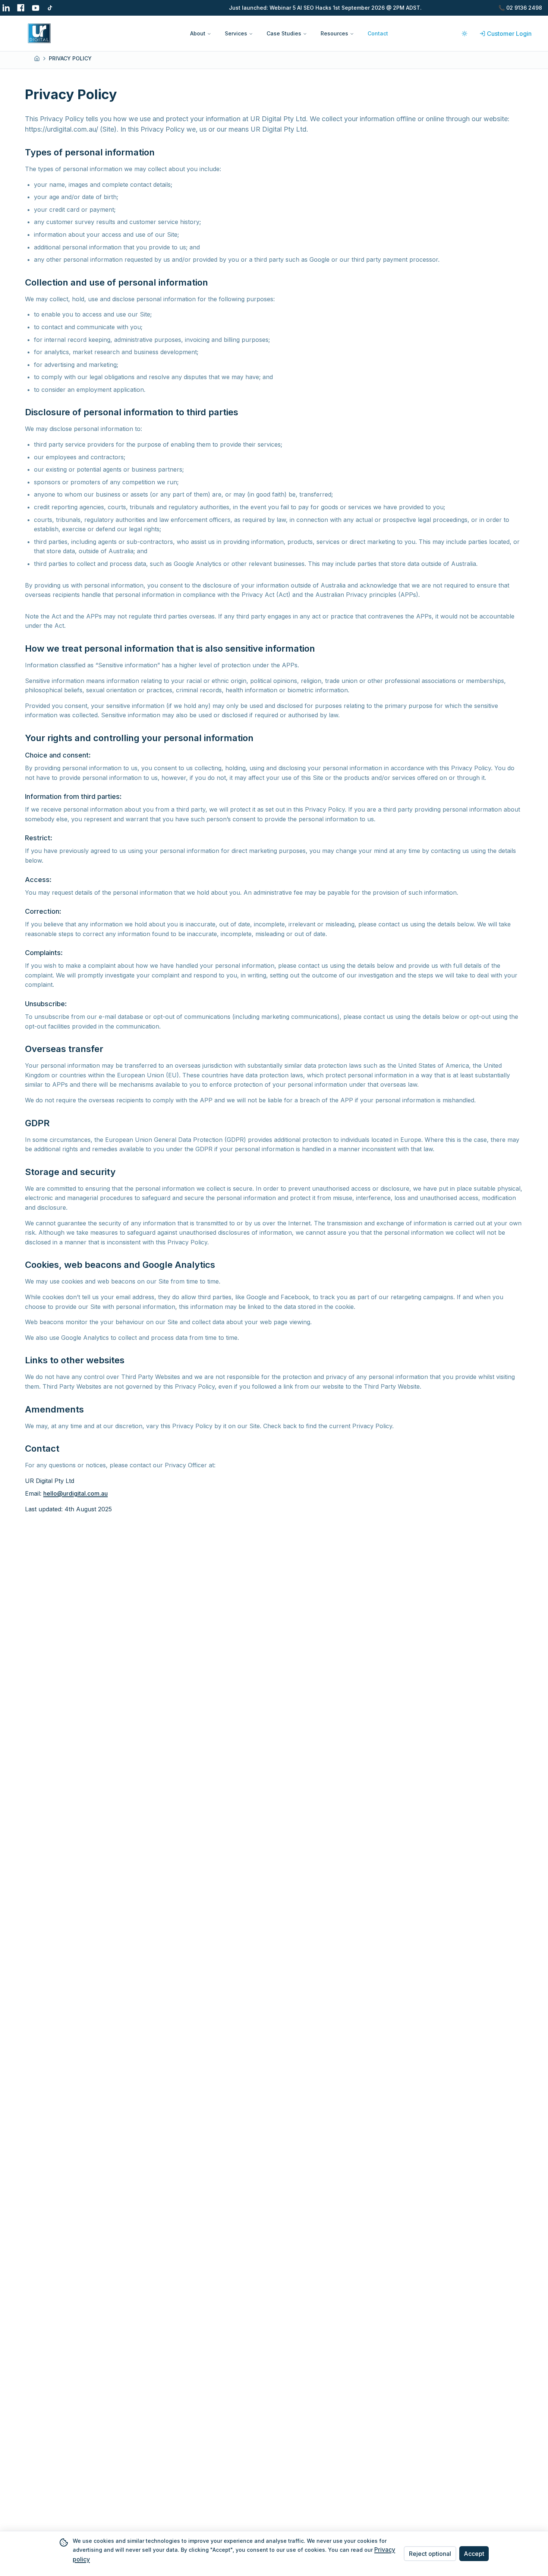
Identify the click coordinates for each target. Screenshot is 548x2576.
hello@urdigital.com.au (75, 1493)
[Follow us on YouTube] (36, 8)
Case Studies (284, 33)
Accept (474, 2554)
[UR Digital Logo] (98, 33)
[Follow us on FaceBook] (21, 8)
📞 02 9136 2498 (520, 8)
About (198, 33)
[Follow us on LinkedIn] (6, 8)
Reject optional (430, 2554)
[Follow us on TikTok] (51, 8)
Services (236, 33)
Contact (378, 33)
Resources (334, 33)
